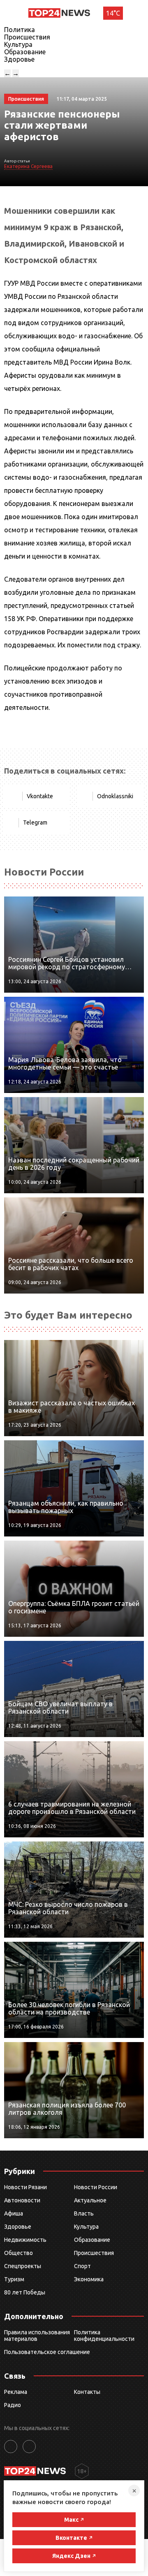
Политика (20, 30)
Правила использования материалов (37, 2336)
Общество (18, 2253)
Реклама (16, 2392)
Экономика (89, 2279)
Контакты (87, 2392)
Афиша (14, 2213)
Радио (13, 2405)
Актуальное (90, 2200)
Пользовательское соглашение (47, 2352)
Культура (18, 44)
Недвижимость (25, 2240)
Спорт (82, 2266)
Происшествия (27, 37)
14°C (113, 13)
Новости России (96, 2187)
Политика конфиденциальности (104, 2336)
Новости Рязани (25, 2187)
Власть (84, 2213)
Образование (25, 52)
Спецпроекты (23, 2266)
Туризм (14, 2279)
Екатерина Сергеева (28, 166)
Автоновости (22, 2200)
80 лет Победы (25, 2292)
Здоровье (19, 59)
